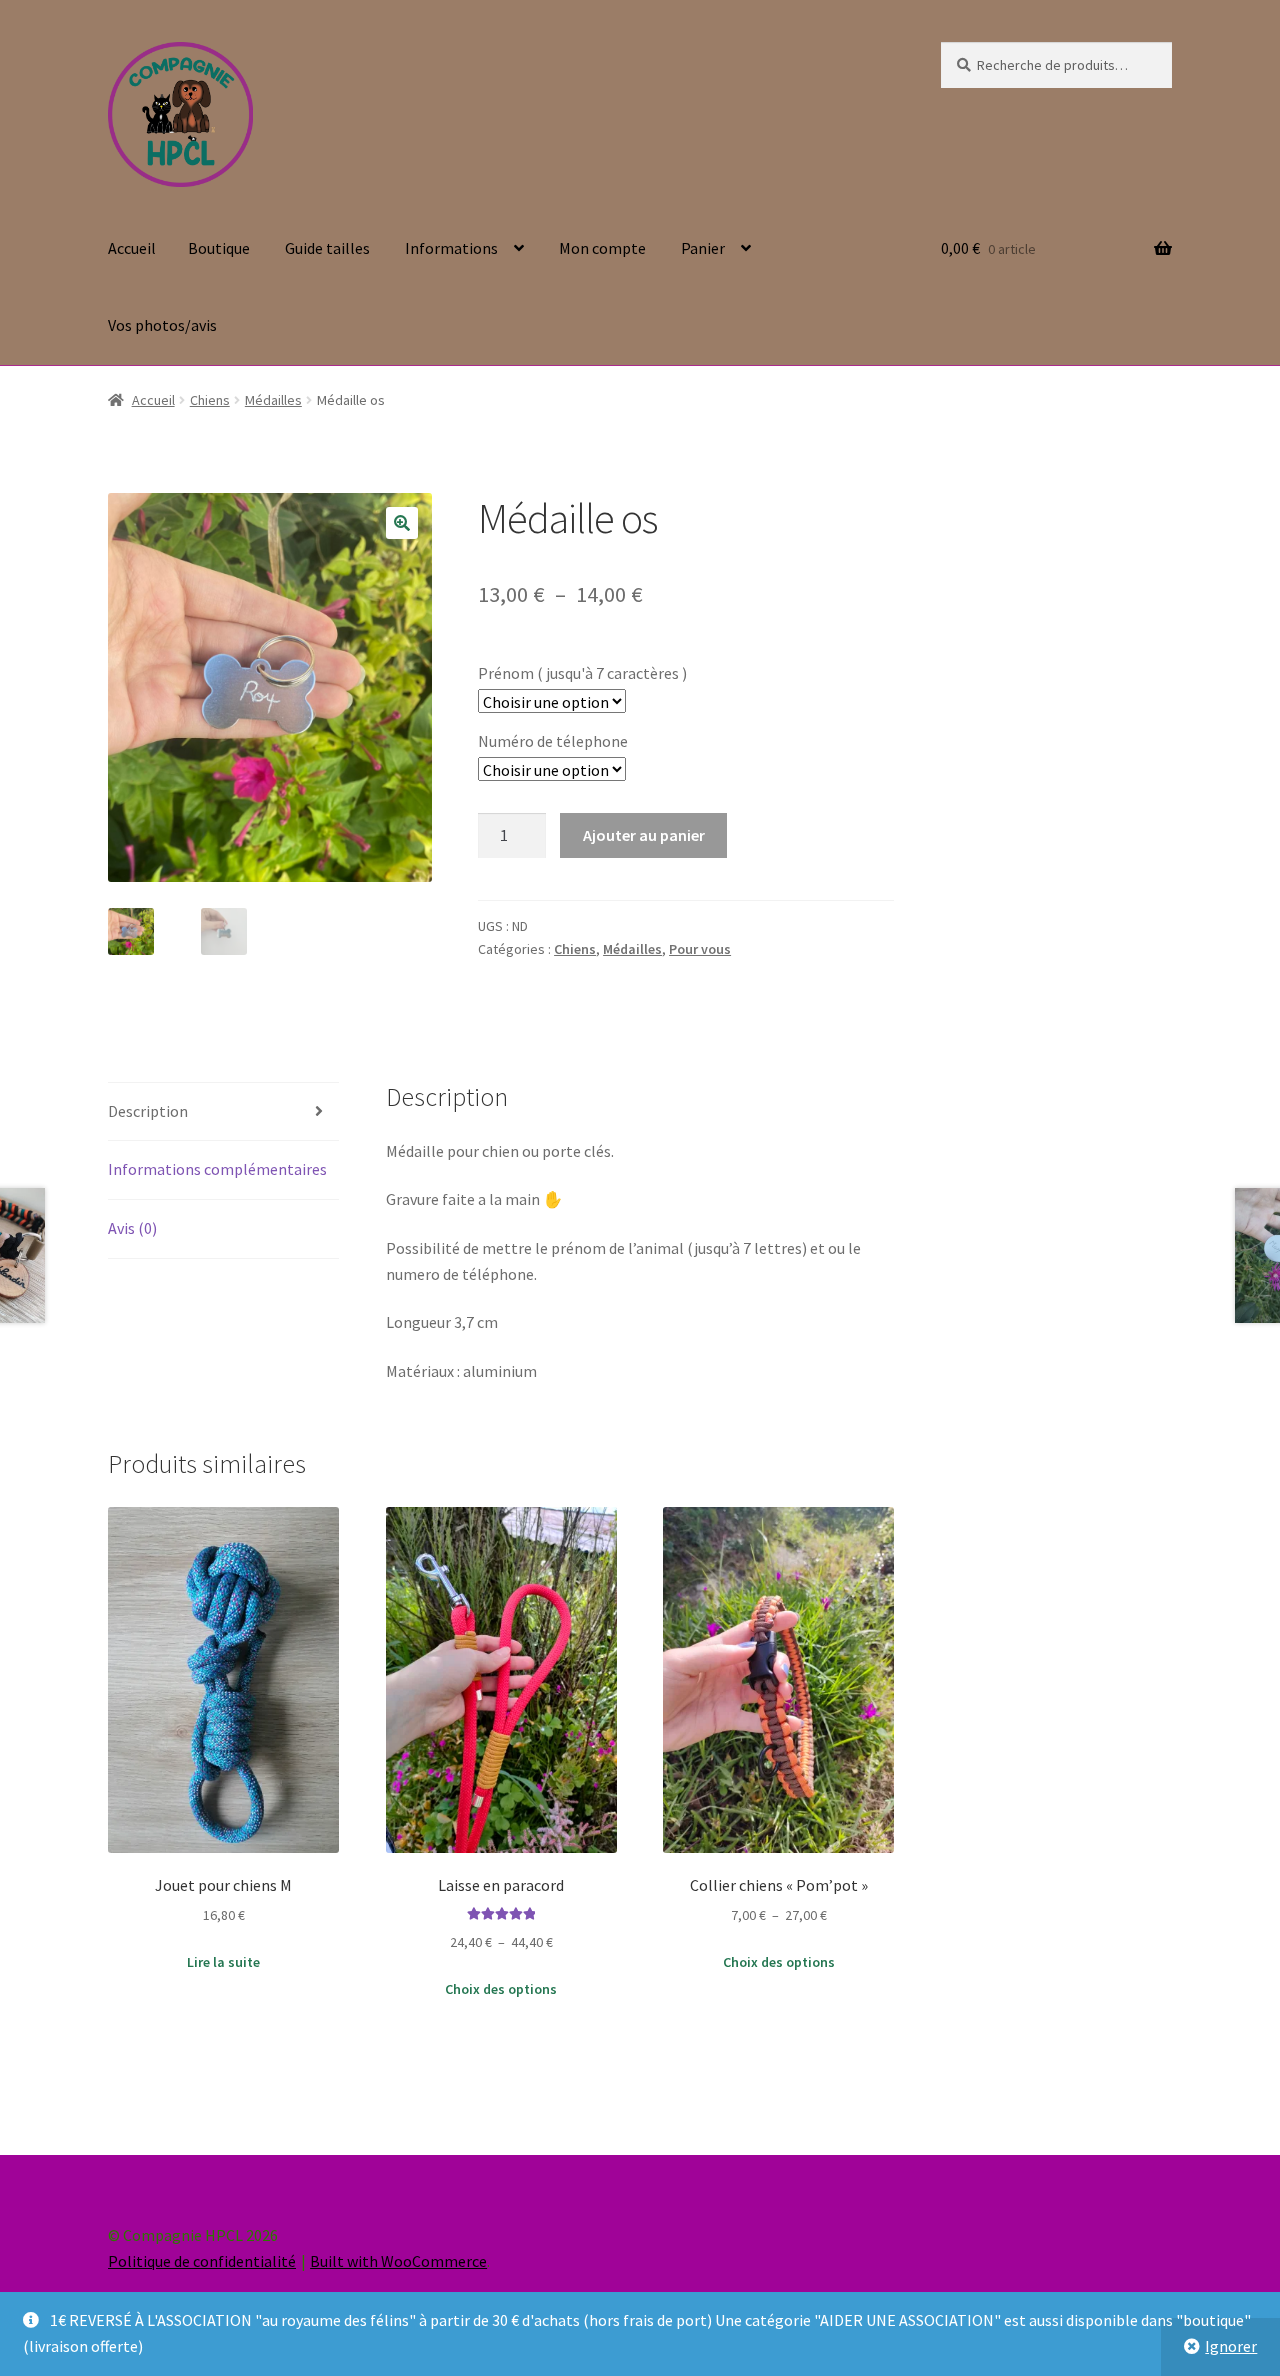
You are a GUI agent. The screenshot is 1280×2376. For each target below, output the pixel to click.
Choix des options (501, 1989)
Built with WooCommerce (398, 2261)
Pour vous (700, 949)
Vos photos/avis (162, 325)
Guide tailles (327, 248)
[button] (402, 523)
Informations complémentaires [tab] (217, 1169)
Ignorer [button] (1231, 2346)
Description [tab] (148, 1111)
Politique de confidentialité (202, 2261)
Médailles (273, 400)
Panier (703, 248)
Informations (451, 248)
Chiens (210, 400)
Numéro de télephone (553, 741)
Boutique (219, 248)
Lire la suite (223, 1962)
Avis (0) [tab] (132, 1228)
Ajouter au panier (644, 835)
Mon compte (602, 248)
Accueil (132, 248)
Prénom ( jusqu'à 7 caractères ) (582, 673)
